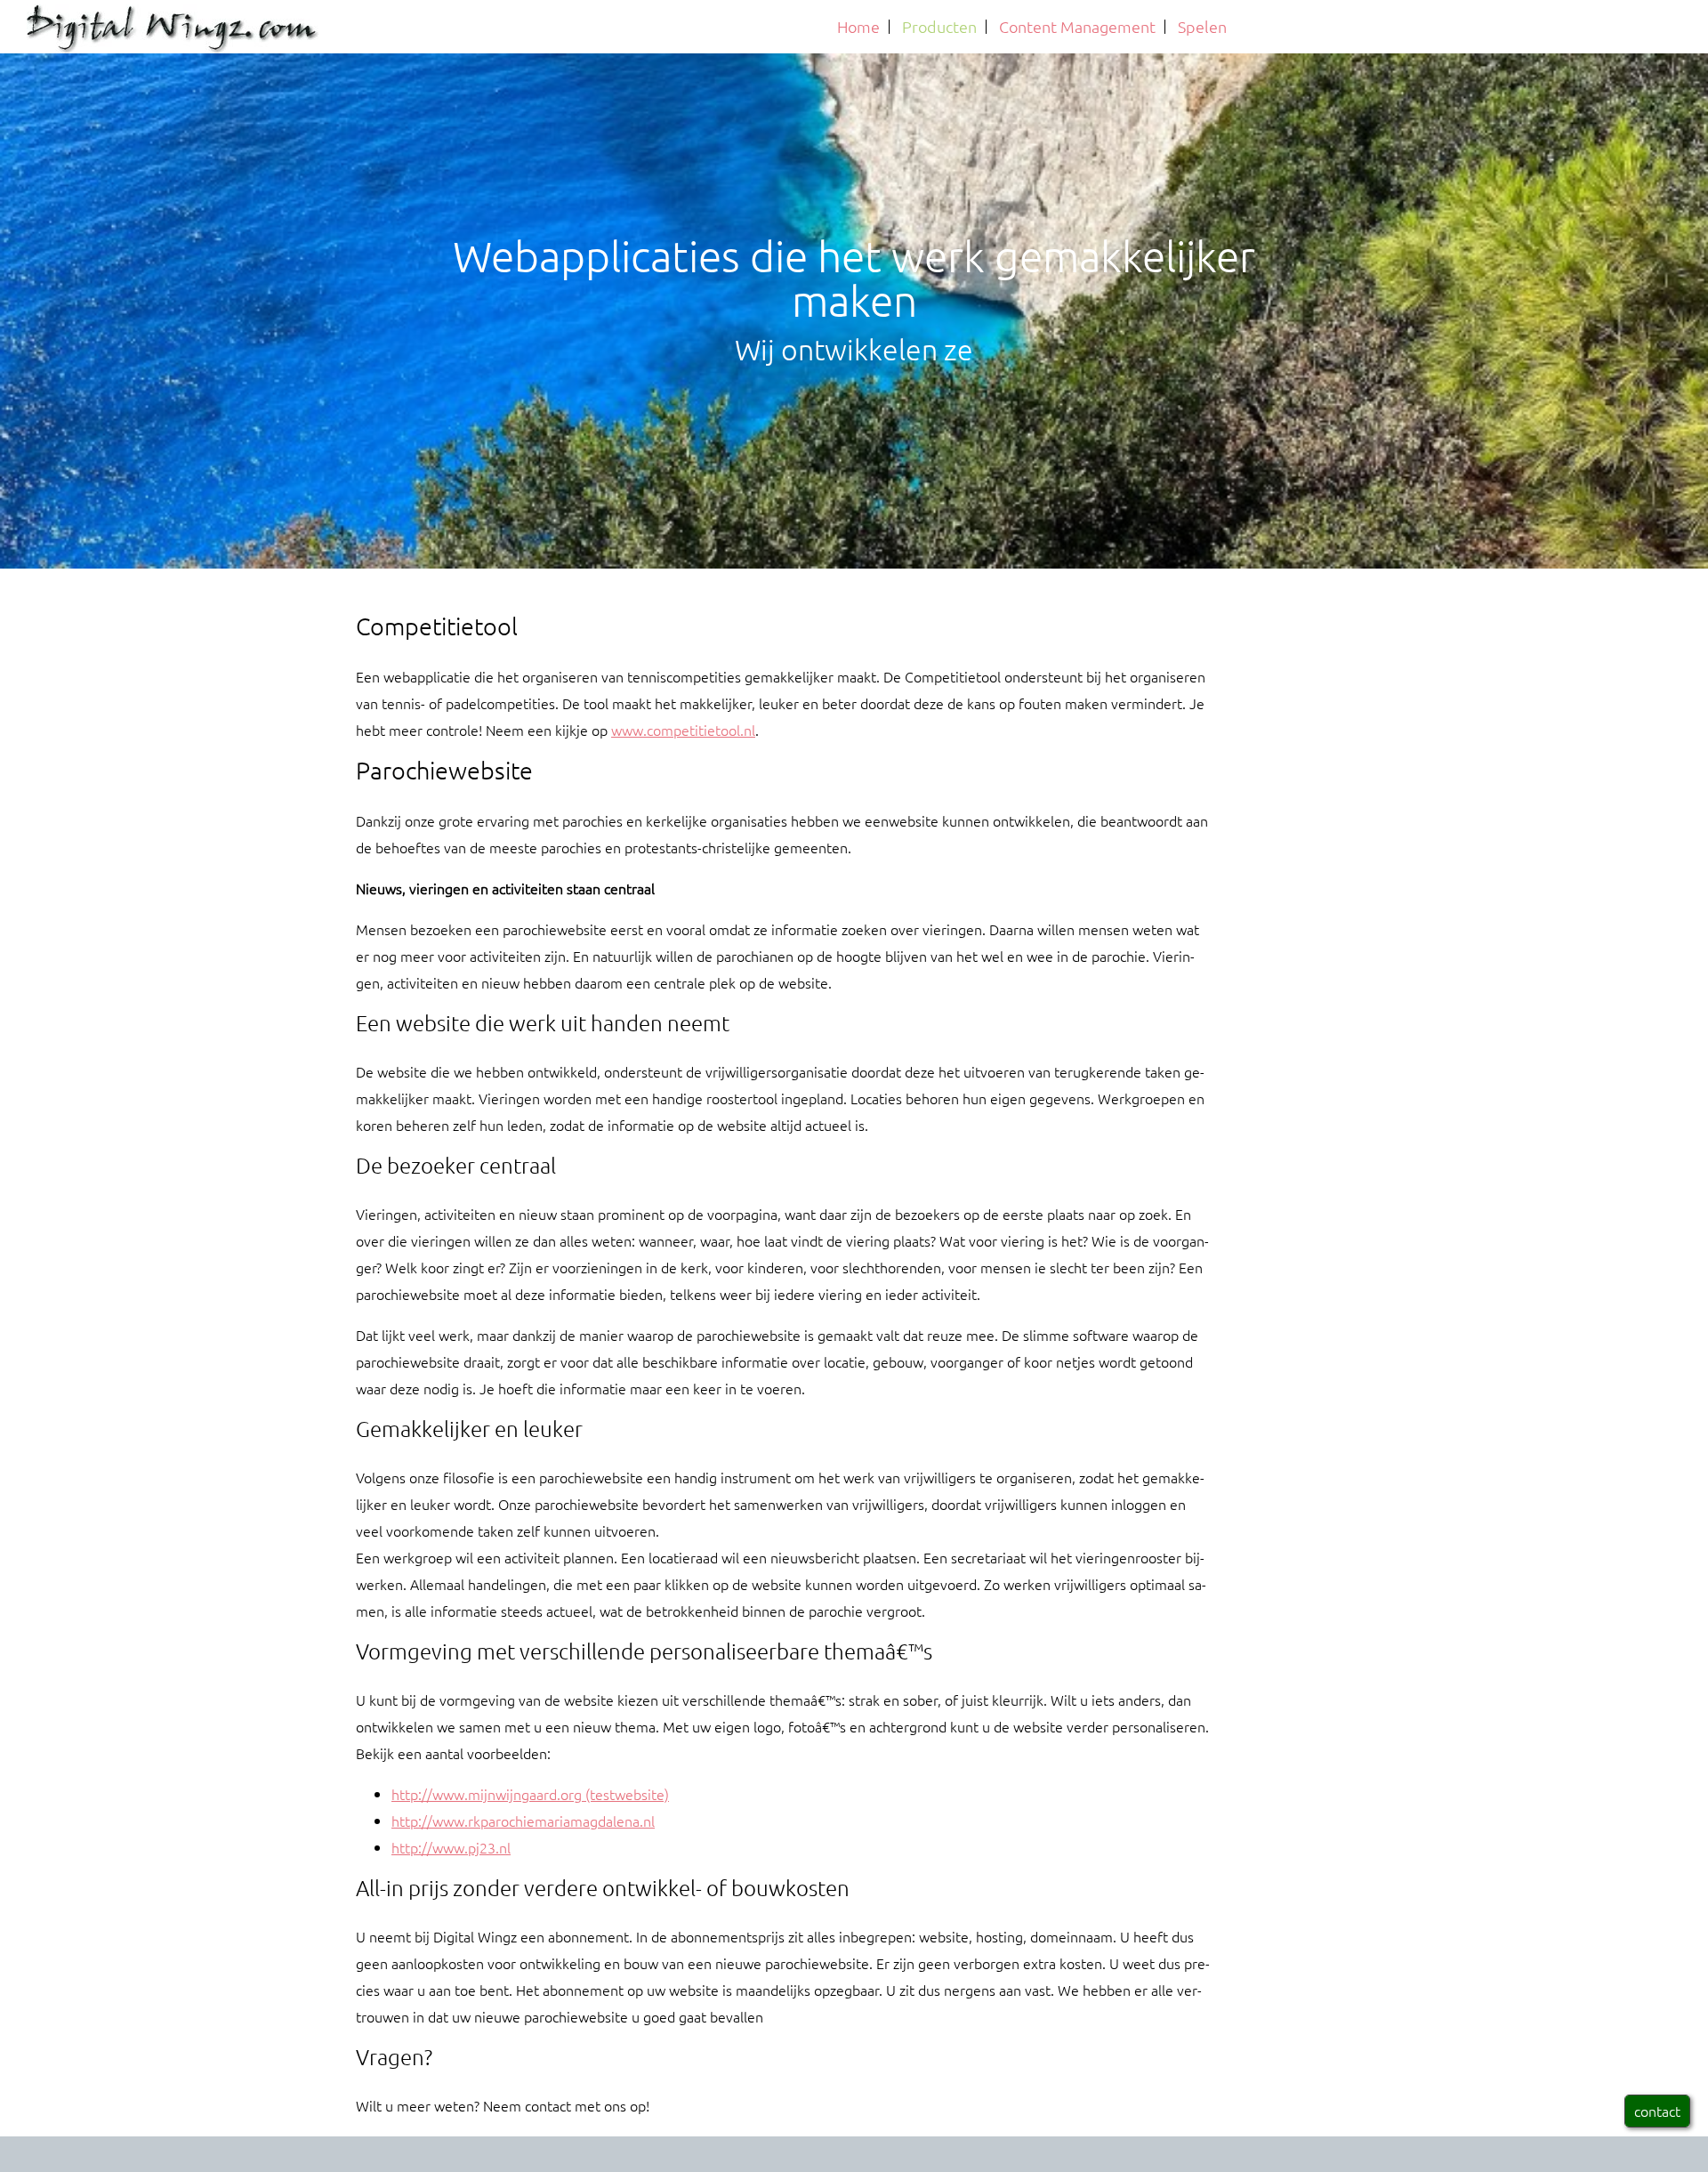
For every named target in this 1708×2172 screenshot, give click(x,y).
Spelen (1202, 26)
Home (858, 26)
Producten (939, 26)
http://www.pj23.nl (451, 1847)
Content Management (1077, 26)
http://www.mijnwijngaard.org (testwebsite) (530, 1794)
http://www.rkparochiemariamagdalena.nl (523, 1821)
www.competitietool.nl (683, 730)
